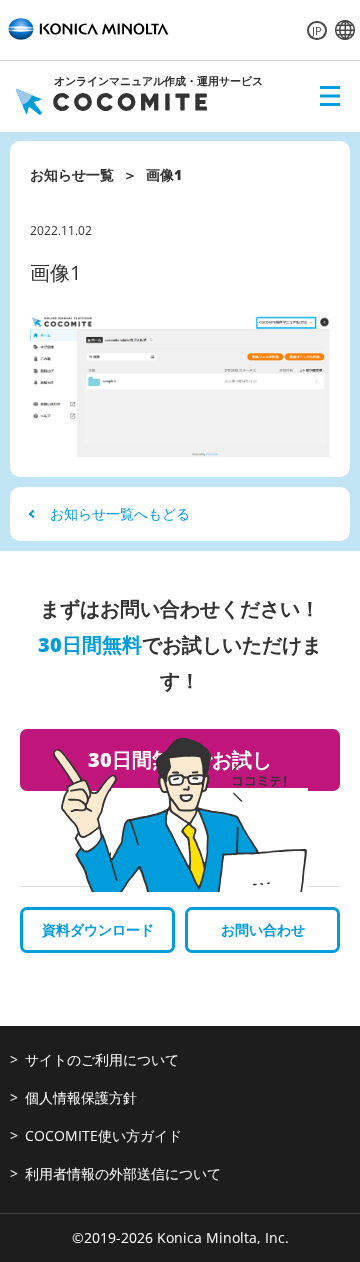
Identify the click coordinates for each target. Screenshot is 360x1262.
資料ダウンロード (98, 929)
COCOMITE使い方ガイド (103, 1135)
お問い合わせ (263, 929)
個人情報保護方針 (81, 1097)
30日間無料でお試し (180, 759)
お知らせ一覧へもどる (120, 513)
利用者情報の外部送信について (123, 1173)
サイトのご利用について (102, 1059)
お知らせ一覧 (72, 174)
